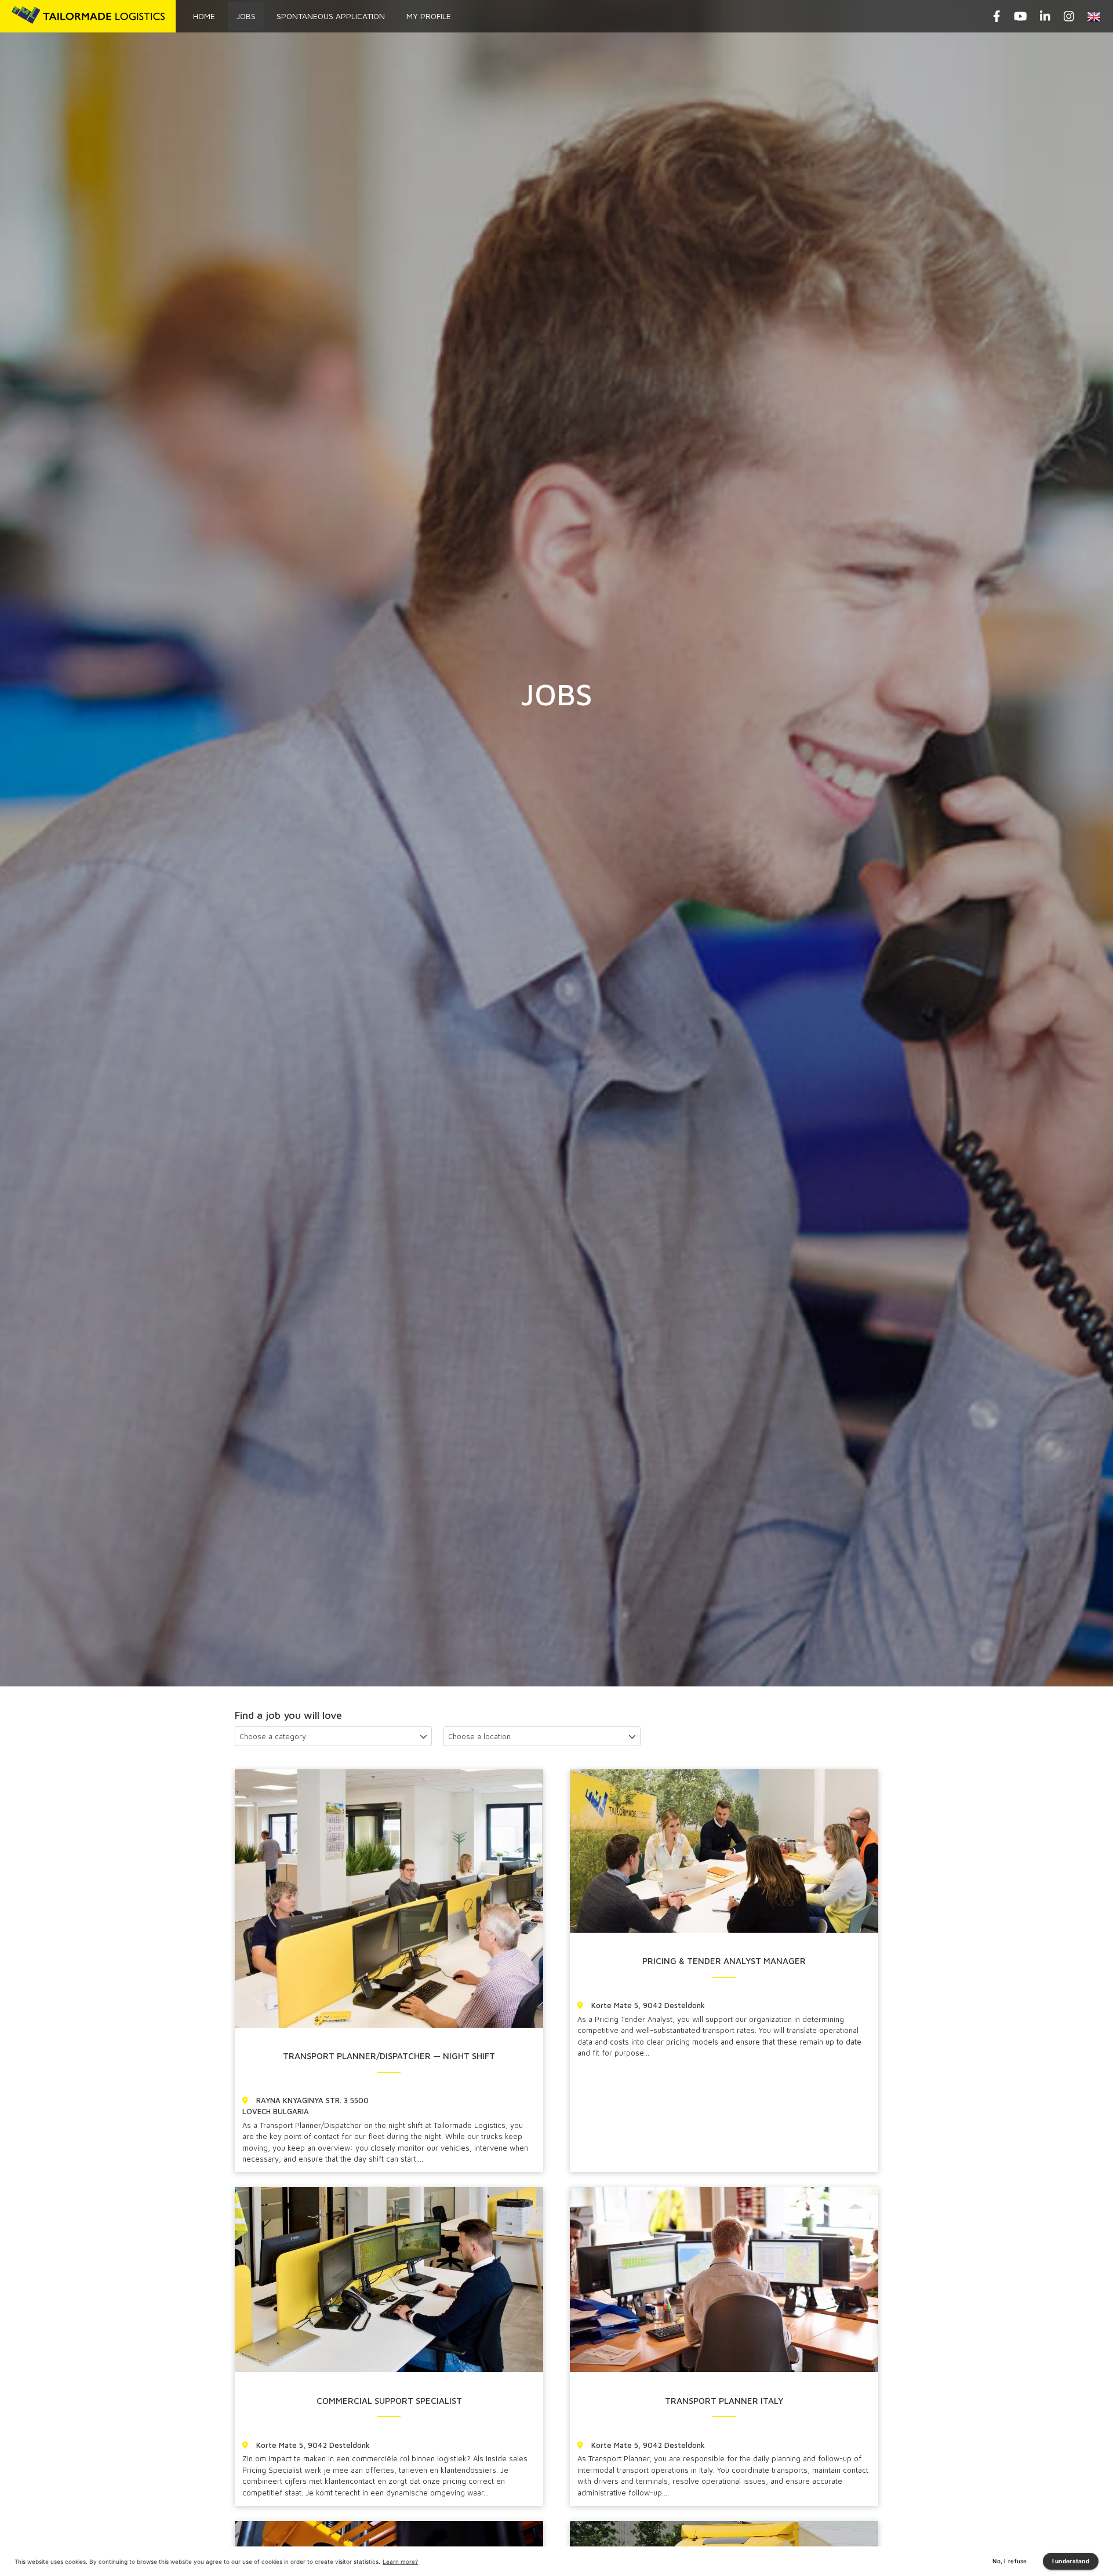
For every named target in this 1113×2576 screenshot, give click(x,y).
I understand (1071, 2561)
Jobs (246, 16)
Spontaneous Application (331, 16)
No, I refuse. (1011, 2561)
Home (204, 16)
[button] (1096, 16)
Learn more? (400, 2562)
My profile (429, 16)
